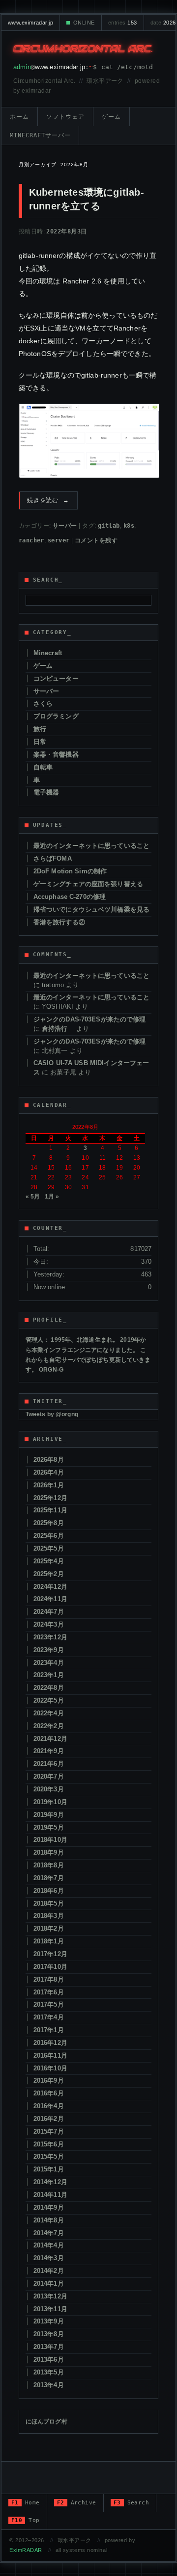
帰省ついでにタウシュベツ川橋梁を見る (91, 909)
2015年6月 (49, 2144)
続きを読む (48, 500)
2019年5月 (49, 1827)
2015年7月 (49, 2131)
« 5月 (33, 1197)
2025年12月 (50, 1498)
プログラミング (56, 716)
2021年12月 (50, 1739)
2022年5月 (49, 1700)
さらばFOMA (53, 858)
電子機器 (46, 792)
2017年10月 (50, 1967)
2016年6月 (49, 2093)
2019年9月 (49, 1815)
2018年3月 (49, 1916)
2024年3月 (49, 1624)
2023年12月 (50, 1637)
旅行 (40, 729)
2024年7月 (49, 1612)
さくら (43, 703)
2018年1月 (49, 1941)
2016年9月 (49, 2080)
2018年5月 (49, 1903)
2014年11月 (50, 2195)
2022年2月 (49, 1726)
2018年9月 (49, 1852)
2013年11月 (50, 2309)
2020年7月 (49, 1776)
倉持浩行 (58, 1029)
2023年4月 (49, 1663)
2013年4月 (49, 2385)
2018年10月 (50, 1840)
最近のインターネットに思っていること (91, 846)
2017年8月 (49, 1979)
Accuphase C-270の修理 (70, 897)
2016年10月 (50, 2068)
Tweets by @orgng (52, 1414)
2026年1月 (49, 1485)
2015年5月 (49, 2156)
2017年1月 (49, 2030)
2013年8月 (49, 2334)
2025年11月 (50, 1510)
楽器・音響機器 (56, 754)
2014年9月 (49, 2207)
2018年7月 (49, 1878)
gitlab (109, 526)
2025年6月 (49, 1536)
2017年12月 (50, 1954)
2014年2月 (49, 2271)
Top (26, 2520)
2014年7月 (49, 2233)
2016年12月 (50, 2043)
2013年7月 (49, 2347)
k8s (129, 526)
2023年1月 (49, 1675)
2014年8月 (49, 2220)
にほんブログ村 (46, 2422)
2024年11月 (50, 1599)
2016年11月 (50, 2055)
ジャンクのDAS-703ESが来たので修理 (90, 1019)
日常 (40, 742)
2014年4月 (49, 2245)
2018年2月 (49, 1928)
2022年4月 (49, 1713)
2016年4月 (49, 2106)
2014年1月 (49, 2283)
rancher (31, 540)
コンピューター (56, 678)
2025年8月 (49, 1523)
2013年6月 (49, 2359)
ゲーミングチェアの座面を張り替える (88, 884)
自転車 (43, 767)
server (59, 540)
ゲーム (111, 117)
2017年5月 (49, 2004)
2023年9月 (49, 1650)
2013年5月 (49, 2372)
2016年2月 (49, 2119)
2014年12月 (50, 2182)
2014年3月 (49, 2258)
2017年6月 (49, 1992)
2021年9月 (49, 1751)
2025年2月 (49, 1574)
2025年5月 (49, 1548)
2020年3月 (49, 1789)
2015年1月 (49, 2169)
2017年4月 (49, 2017)
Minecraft (48, 653)
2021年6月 (49, 1764)
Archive (77, 2503)
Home (26, 2503)
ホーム (19, 117)
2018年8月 (49, 1865)
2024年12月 (50, 1587)
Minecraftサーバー (40, 135)
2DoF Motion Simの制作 (70, 871)
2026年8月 (49, 1460)
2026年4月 (49, 1472)
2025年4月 (49, 1561)
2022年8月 (49, 1688)
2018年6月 (49, 1891)
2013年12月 (50, 2296)
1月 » (52, 1197)
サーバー (65, 526)
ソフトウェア (65, 117)
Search (132, 2503)
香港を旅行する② (59, 922)
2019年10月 (50, 1802)
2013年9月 (49, 2321)
